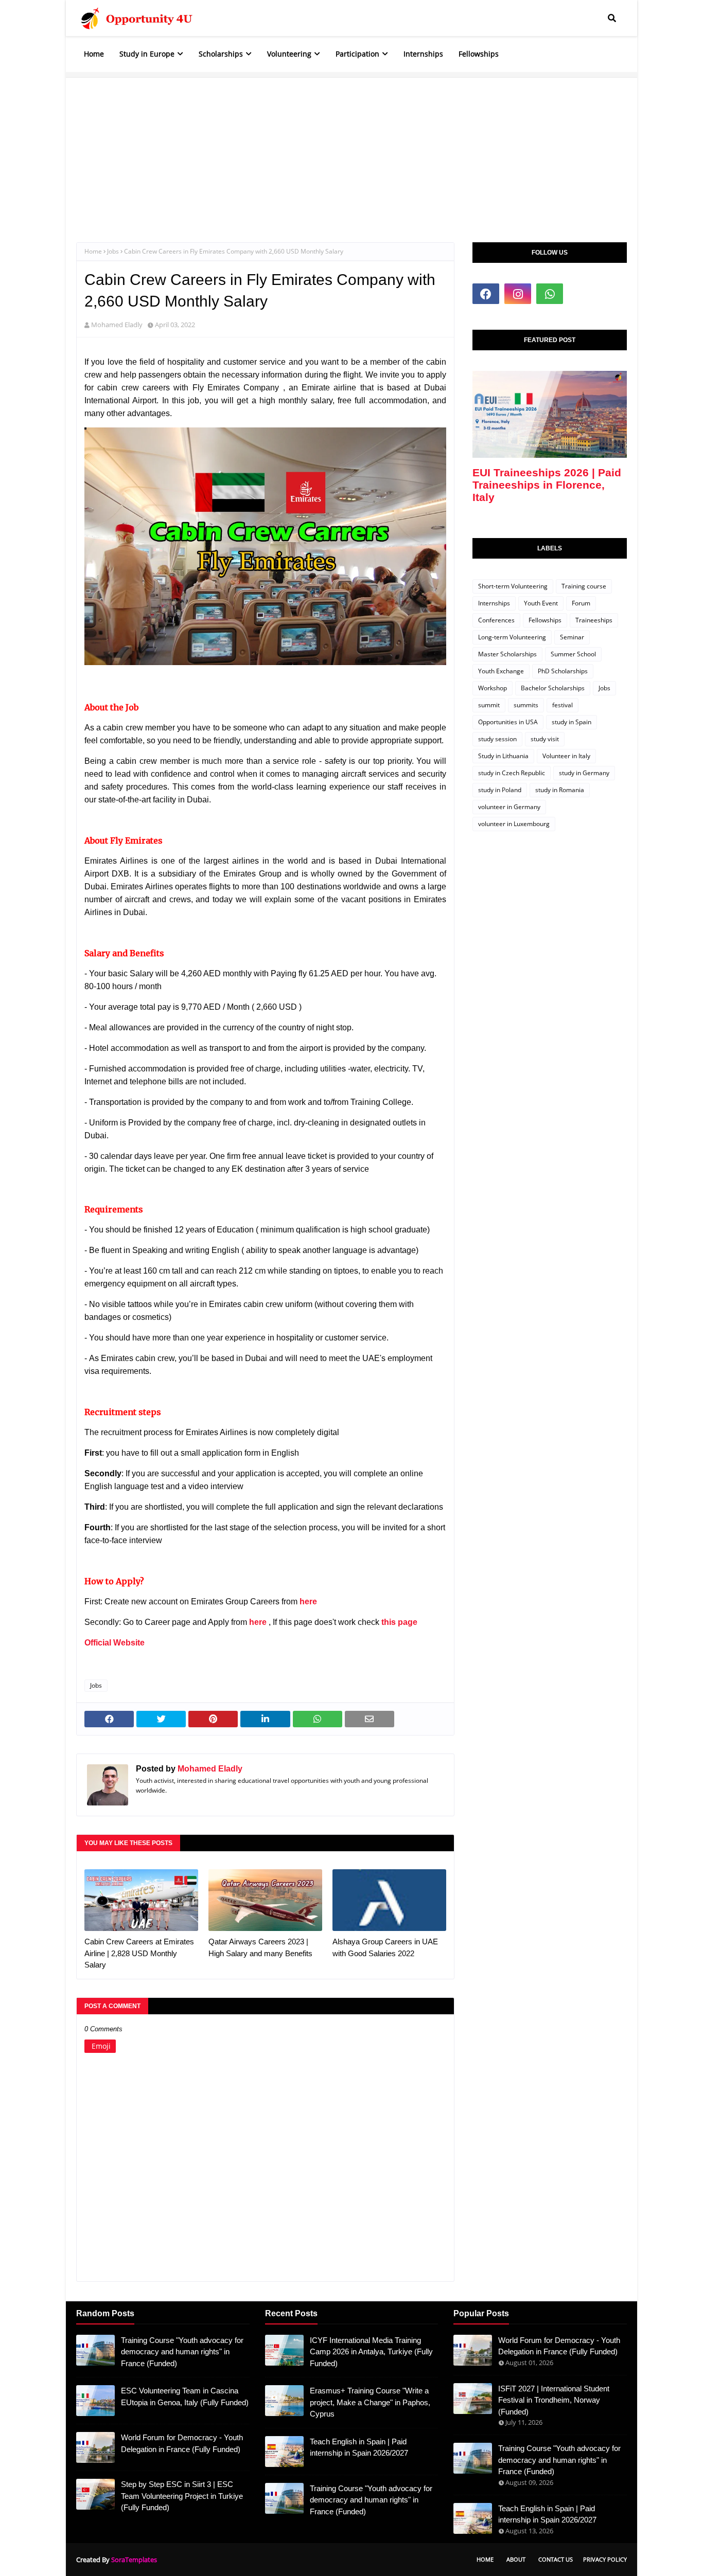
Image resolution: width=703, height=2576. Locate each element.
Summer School (573, 654)
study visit (545, 739)
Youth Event (541, 603)
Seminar (572, 637)
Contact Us (556, 2559)
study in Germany (584, 773)
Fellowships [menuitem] (479, 54)
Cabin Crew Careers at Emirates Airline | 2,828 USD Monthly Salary (139, 1953)
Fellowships (545, 620)
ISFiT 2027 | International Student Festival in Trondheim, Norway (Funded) (554, 2400)
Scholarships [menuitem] (221, 54)
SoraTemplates (134, 2560)
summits (526, 705)
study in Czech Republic (512, 773)
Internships (494, 603)
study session (497, 739)
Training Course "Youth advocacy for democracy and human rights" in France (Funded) (182, 2352)
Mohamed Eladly (117, 325)
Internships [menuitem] (423, 54)
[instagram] (518, 294)
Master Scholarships (507, 654)
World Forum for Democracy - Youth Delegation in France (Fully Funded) (182, 2443)
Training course (584, 586)
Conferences (496, 620)
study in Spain (572, 722)
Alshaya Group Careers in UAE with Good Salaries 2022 (385, 1947)
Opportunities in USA (508, 722)
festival (563, 705)
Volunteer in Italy (566, 756)
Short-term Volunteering (513, 586)
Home (93, 251)
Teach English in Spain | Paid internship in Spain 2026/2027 (359, 2447)
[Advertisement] (351, 150)
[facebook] (486, 294)
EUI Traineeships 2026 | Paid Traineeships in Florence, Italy (547, 485)
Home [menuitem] (94, 54)
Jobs (113, 251)
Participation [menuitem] (357, 54)
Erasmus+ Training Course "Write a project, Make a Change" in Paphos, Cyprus (370, 2402)
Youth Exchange (501, 671)
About (516, 2559)
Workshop (493, 688)
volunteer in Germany (509, 807)
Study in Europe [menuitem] (147, 54)
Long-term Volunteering (512, 637)
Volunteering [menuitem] (289, 54)
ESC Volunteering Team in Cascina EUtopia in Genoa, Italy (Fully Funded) (185, 2396)
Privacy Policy (605, 2559)
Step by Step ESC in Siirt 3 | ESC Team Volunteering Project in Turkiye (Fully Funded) (182, 2496)
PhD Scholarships (563, 671)
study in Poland (500, 790)
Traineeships (594, 620)
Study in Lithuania (503, 756)
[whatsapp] (550, 294)
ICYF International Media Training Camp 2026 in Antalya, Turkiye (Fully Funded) (371, 2352)
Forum (581, 603)
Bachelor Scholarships (553, 688)
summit (489, 705)
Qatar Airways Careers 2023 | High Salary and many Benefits (260, 1947)
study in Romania (560, 790)
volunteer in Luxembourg (514, 824)
